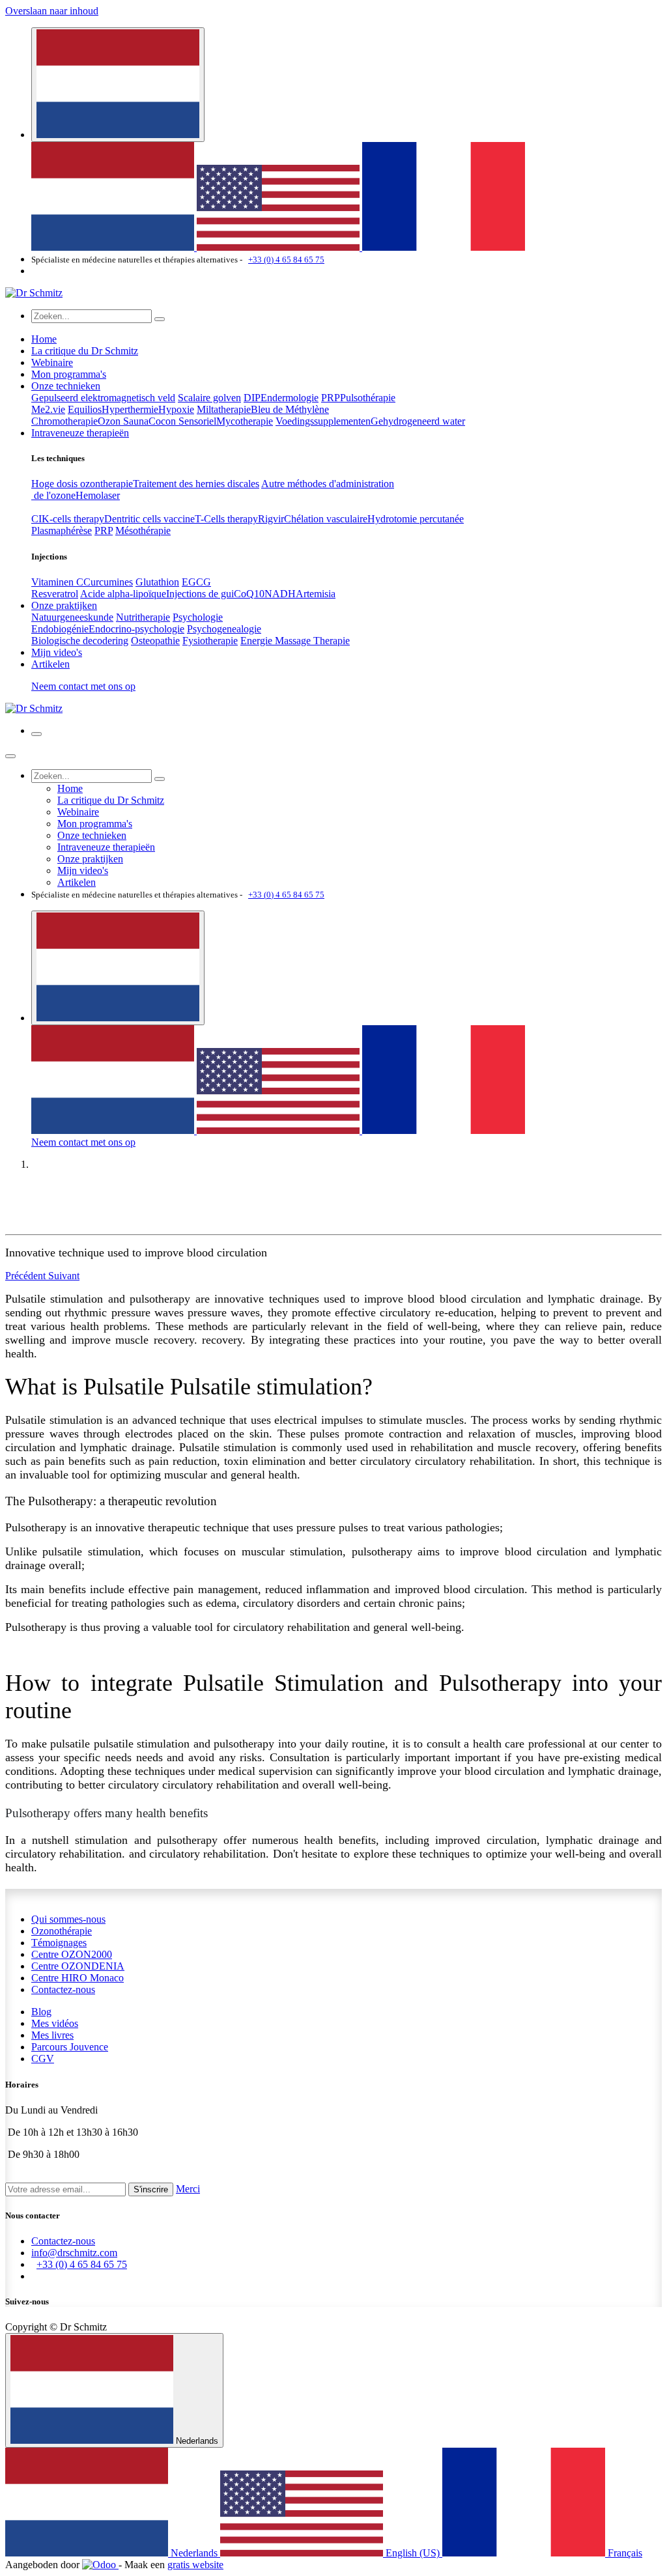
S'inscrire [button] (151, 2189)
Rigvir (271, 519)
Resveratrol (55, 594)
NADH (280, 594)
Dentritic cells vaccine (149, 519)
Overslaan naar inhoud (52, 11)
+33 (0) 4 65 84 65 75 (286, 260)
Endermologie (290, 398)
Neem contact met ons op (83, 686)
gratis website (195, 2565)
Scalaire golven (209, 398)
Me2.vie (48, 409)
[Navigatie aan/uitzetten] (36, 734)
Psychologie (198, 617)
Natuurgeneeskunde (72, 617)
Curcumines (108, 582)
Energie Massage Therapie (295, 641)
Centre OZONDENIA (78, 1966)
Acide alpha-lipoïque (123, 594)
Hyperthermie (130, 409)
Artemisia (316, 594)
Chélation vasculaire (326, 519)
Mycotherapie (245, 421)
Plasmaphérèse (62, 531)
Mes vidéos (55, 2023)
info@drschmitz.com (74, 2253)
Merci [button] (188, 2189)
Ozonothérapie (62, 1931)
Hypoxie (176, 409)
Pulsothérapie (368, 398)
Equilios (85, 409)
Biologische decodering (80, 641)
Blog (41, 2012)
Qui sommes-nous (68, 1919)
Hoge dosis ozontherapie (82, 484)
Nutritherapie (143, 617)
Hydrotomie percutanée (416, 519)
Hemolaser (98, 495)
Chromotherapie (64, 421)
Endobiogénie (60, 629)
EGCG (196, 582)
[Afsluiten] (10, 756)
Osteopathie (155, 641)
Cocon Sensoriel (182, 421)
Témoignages (59, 1943)
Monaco (78, 1978)
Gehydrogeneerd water (418, 421)
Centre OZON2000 (72, 1954)
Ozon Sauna (123, 421)
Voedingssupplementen (323, 421)
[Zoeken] (160, 319)
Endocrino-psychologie (136, 629)
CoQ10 (249, 594)
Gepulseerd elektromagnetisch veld (103, 398)
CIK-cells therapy (68, 519)
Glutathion (157, 582)
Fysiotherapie (210, 641)
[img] (27, 1276)
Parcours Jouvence (70, 2047)
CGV (43, 2059)
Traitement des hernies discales (196, 484)
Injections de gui (200, 594)
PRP (331, 398)
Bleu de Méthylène (290, 409)
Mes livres (52, 2035)
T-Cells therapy (226, 519)
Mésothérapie (143, 531)
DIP (252, 398)
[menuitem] (114, 247)
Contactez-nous (63, 1989)
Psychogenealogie (224, 629)
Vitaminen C (57, 582)
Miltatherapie (224, 409)
